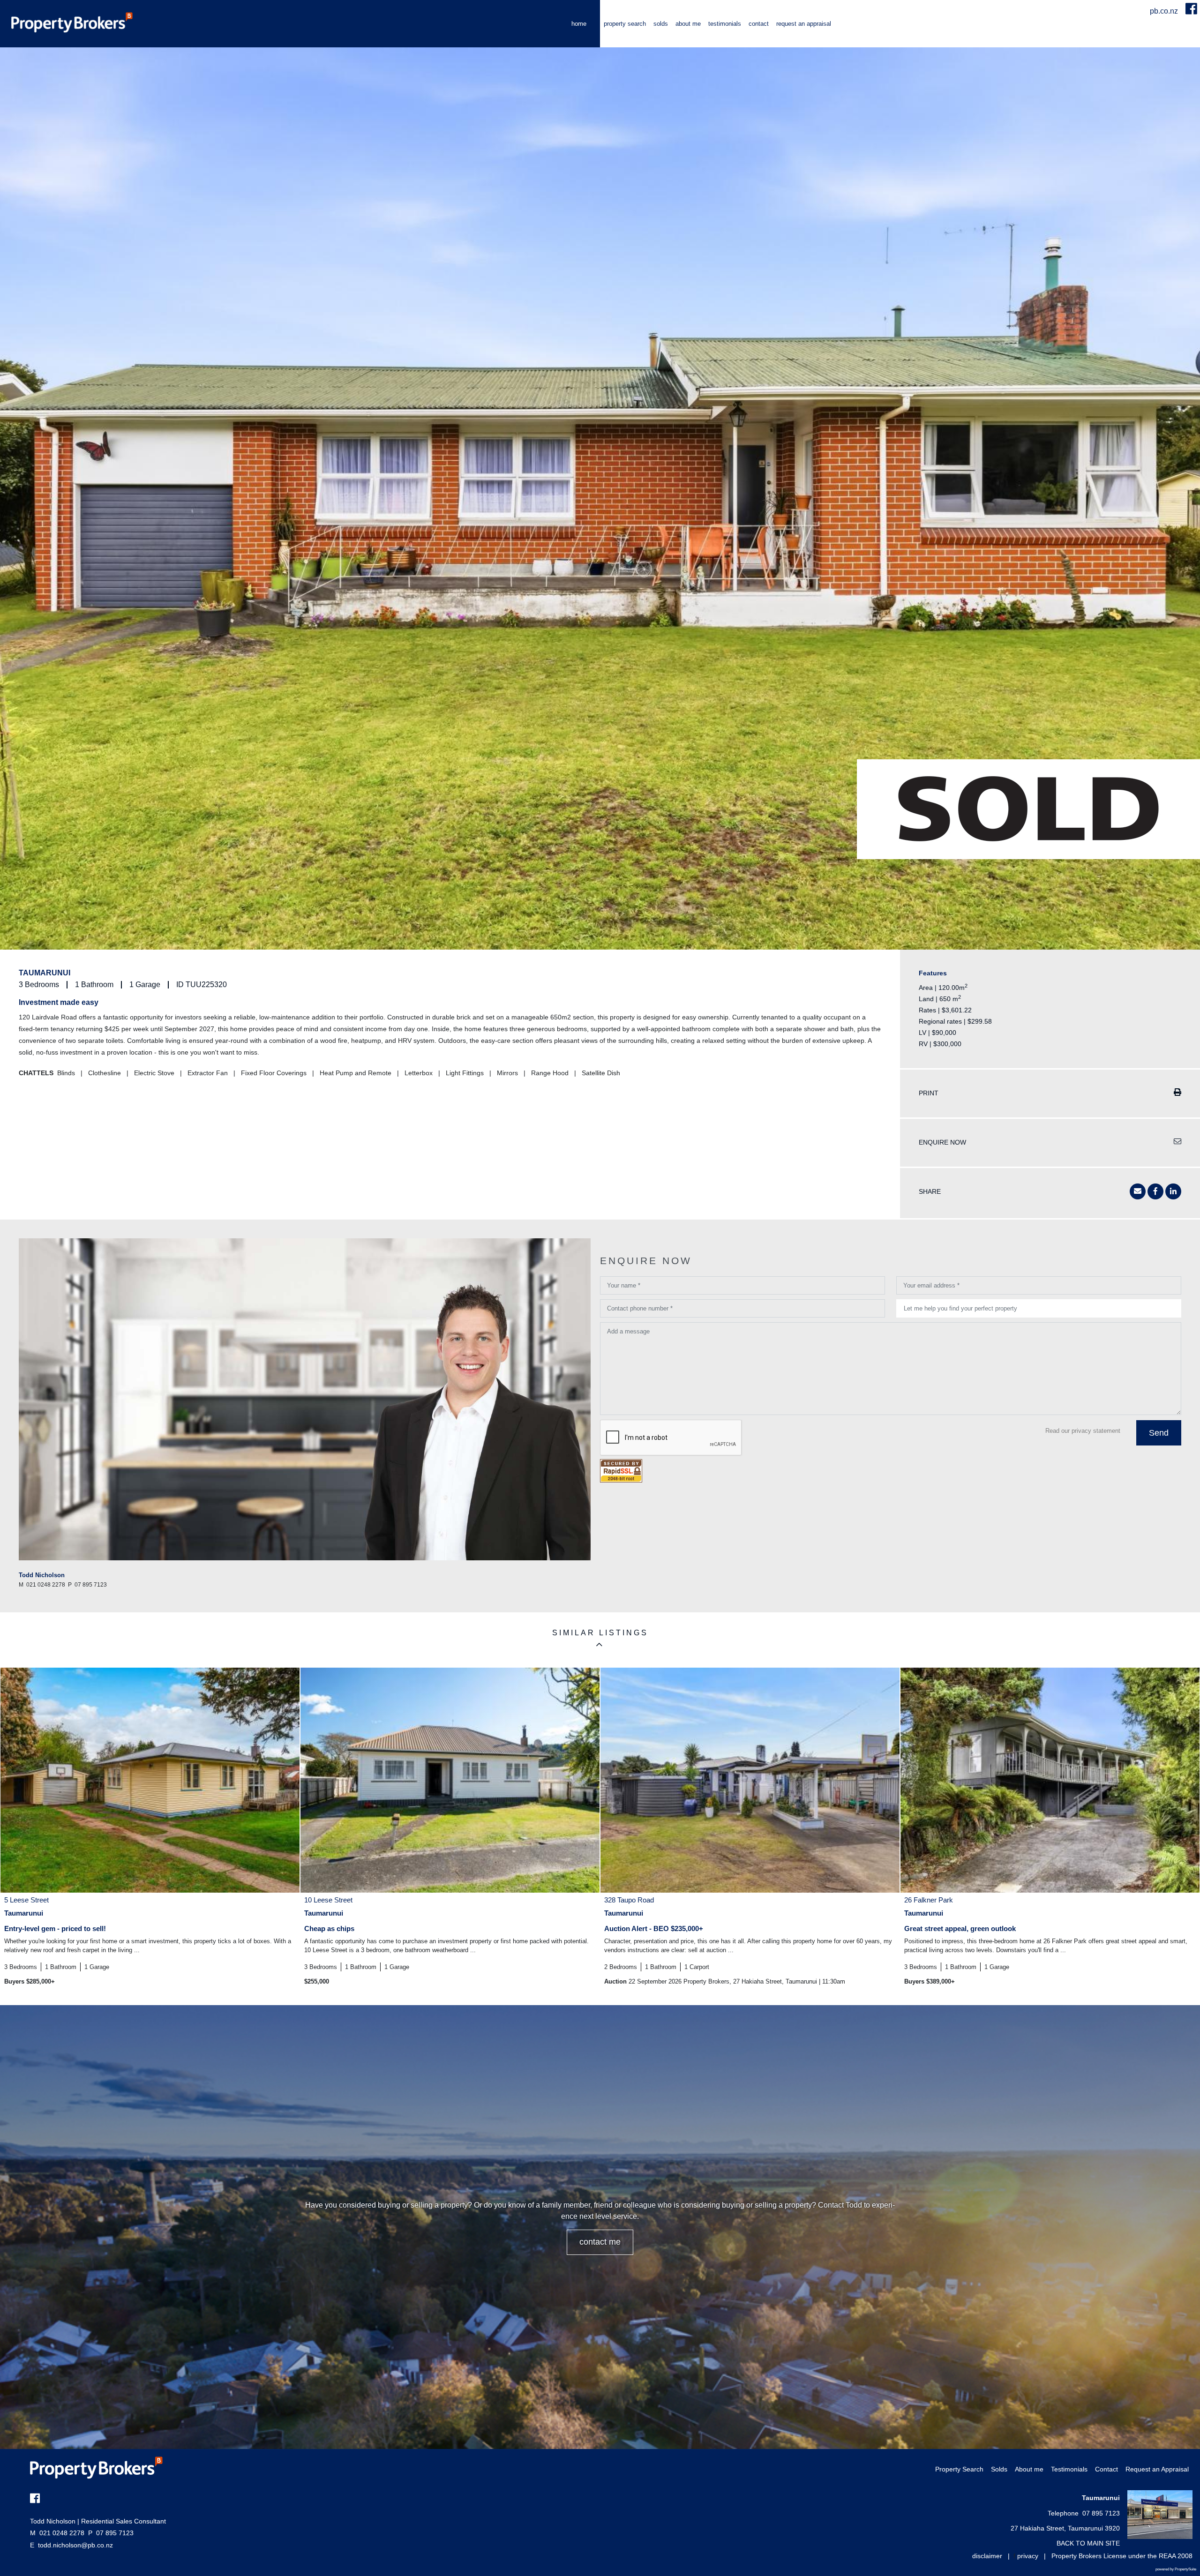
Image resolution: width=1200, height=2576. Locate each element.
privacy (1028, 2556)
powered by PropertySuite (1176, 2569)
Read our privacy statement (1083, 1431)
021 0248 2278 (57, 2533)
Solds (661, 24)
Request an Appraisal (804, 24)
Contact (759, 24)
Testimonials (725, 24)
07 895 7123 (111, 2533)
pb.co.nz (1165, 11)
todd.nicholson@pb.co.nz (75, 2545)
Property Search (625, 24)
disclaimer (987, 2556)
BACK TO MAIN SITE (1088, 2543)
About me (688, 24)
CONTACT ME (600, 2242)
